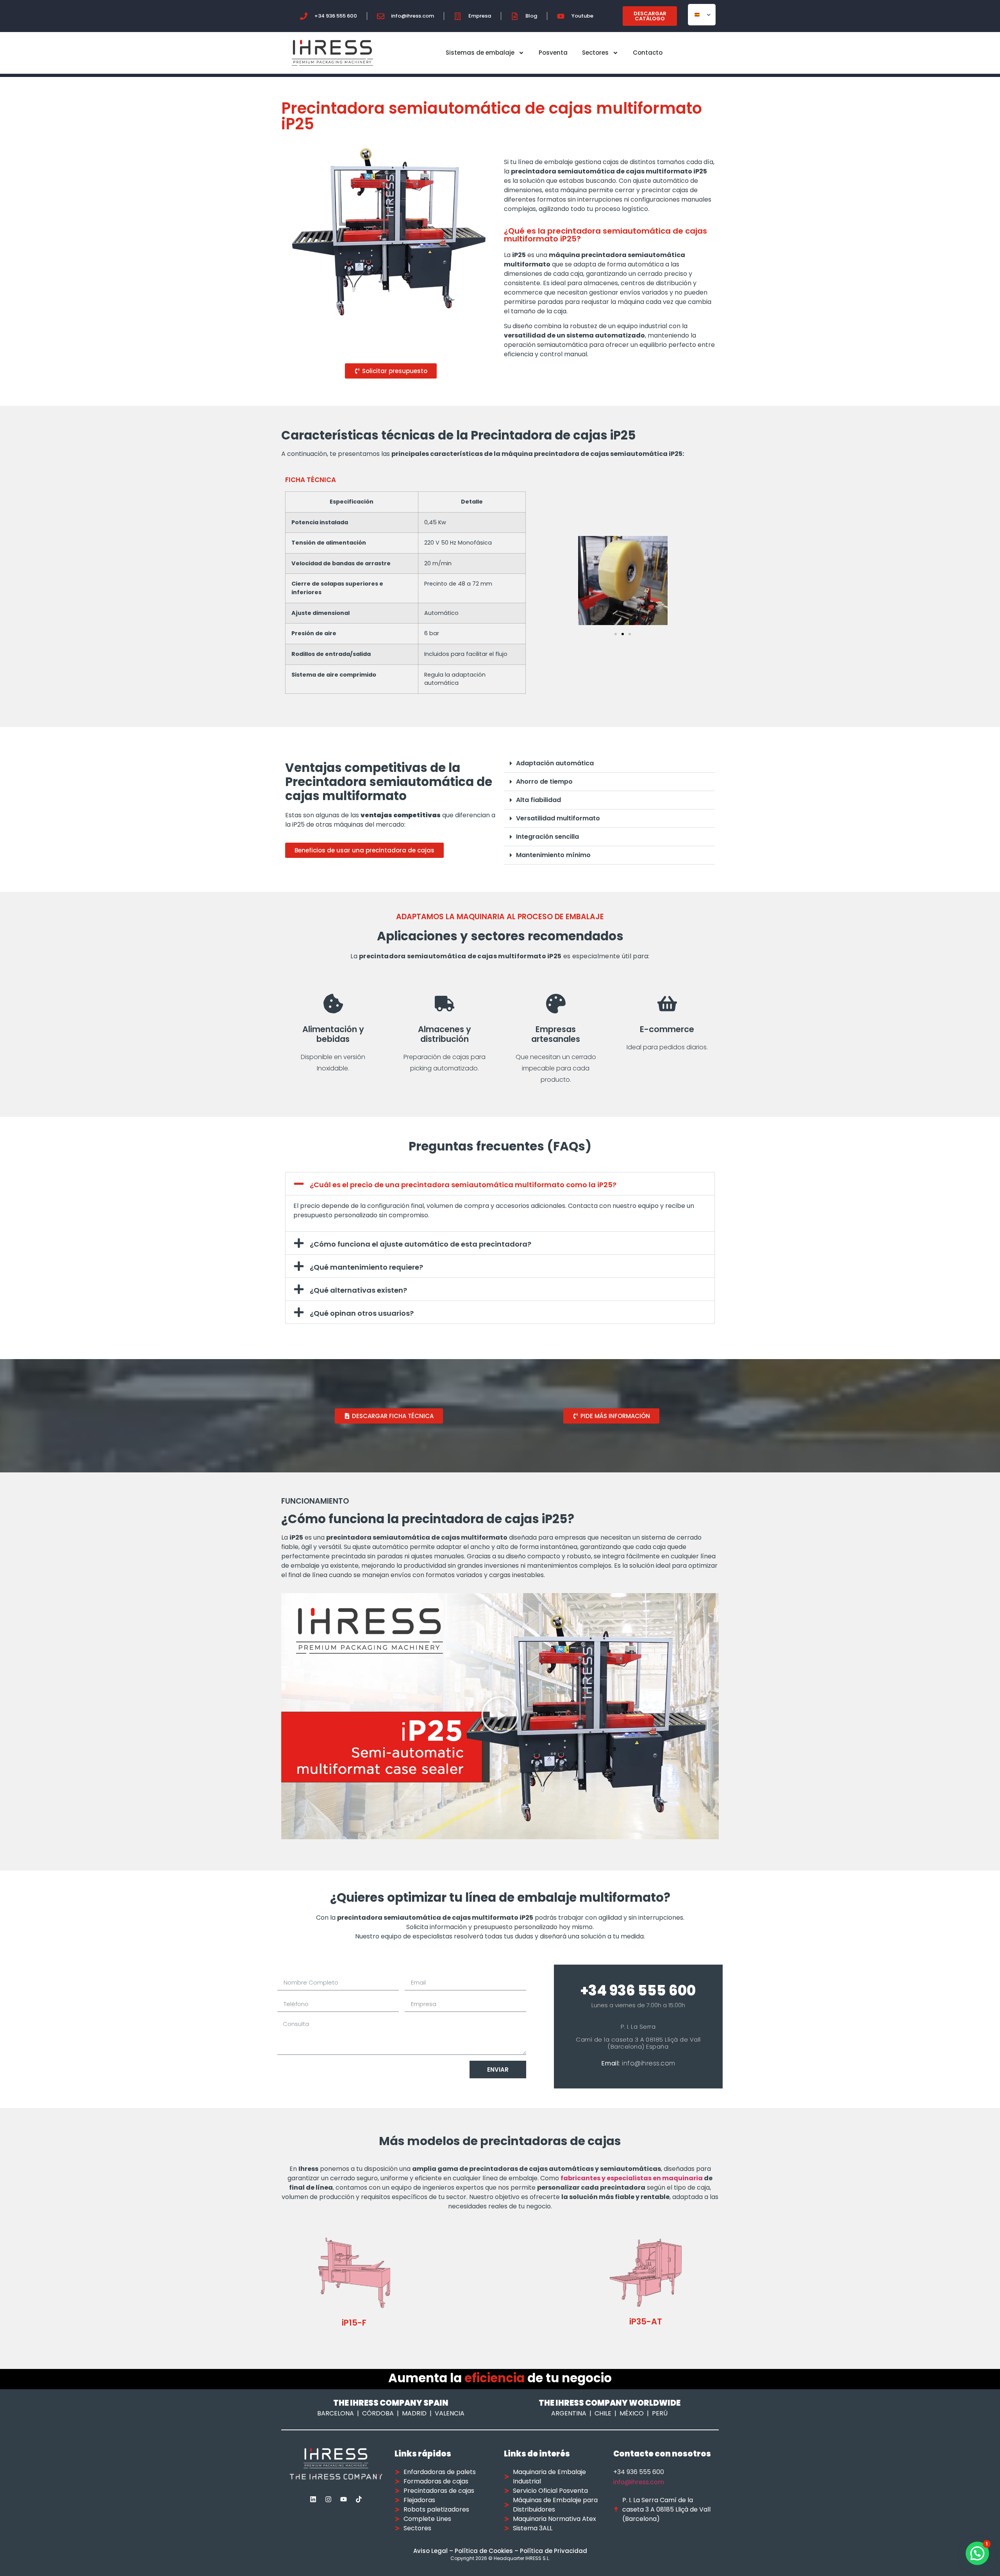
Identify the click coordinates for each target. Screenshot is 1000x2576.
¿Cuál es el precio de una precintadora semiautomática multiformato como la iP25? (463, 1185)
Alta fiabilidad (538, 800)
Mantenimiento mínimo (553, 855)
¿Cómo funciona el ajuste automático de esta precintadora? (421, 1244)
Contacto (648, 53)
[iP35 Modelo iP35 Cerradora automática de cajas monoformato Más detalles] (500, 2285)
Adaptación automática (555, 763)
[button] (616, 634)
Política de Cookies (484, 2551)
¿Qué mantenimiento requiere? (366, 1267)
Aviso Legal (430, 2551)
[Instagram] (329, 2499)
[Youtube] (344, 2499)
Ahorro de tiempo (544, 782)
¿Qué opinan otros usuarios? (362, 1313)
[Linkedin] (313, 2499)
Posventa (553, 53)
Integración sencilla (547, 837)
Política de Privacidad (554, 2551)
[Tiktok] (359, 2499)
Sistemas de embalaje (480, 53)
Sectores (595, 53)
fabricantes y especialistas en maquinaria (632, 2178)
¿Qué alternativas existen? (358, 1290)
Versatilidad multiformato (558, 818)
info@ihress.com (639, 2482)
